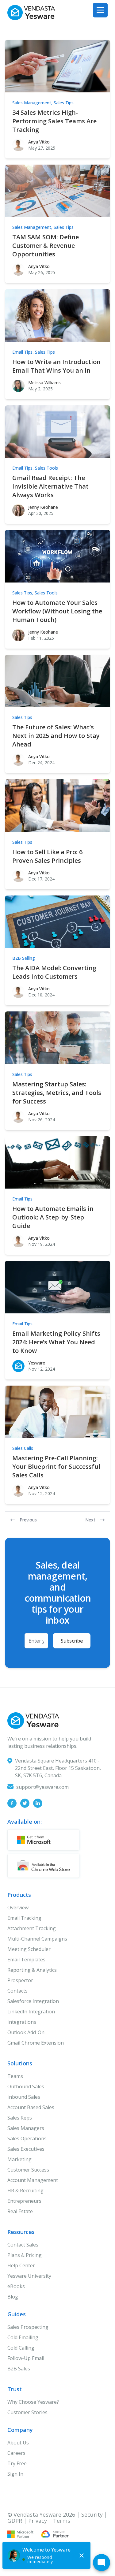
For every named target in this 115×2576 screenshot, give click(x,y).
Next (90, 1520)
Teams (15, 2076)
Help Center (21, 2265)
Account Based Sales (31, 2107)
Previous (28, 1520)
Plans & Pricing (25, 2255)
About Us (18, 2443)
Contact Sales (23, 2245)
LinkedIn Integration (31, 2012)
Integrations (22, 2022)
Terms (62, 2521)
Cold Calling (21, 2348)
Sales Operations (27, 2139)
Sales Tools (46, 468)
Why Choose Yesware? (33, 2402)
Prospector (20, 1980)
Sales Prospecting (28, 2327)
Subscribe (72, 1641)
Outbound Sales (26, 2086)
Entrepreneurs (24, 2201)
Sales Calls (23, 1448)
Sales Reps (20, 2118)
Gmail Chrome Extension (36, 2043)
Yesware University (29, 2276)
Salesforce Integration (33, 2001)
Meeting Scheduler (29, 1949)
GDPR (15, 2521)
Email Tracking (24, 1918)
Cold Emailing (23, 2337)
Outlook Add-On (26, 2032)
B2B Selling (24, 958)
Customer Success (28, 2170)
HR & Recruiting (25, 2191)
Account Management (33, 2180)
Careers (16, 2453)
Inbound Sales (24, 2097)
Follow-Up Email (26, 2358)
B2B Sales (19, 2369)
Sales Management (32, 103)
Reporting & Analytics (32, 1970)
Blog (13, 2297)
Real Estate (20, 2211)
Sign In (15, 2474)
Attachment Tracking (32, 1928)
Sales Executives (26, 2149)
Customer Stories (27, 2412)
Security (92, 2515)
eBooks (16, 2286)
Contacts (17, 1991)
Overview (18, 1908)
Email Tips (22, 352)
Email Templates (26, 1960)
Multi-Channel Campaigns (37, 1939)
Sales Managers (26, 2128)
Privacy (38, 2521)
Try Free (17, 2463)
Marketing (19, 2159)
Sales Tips (64, 103)
